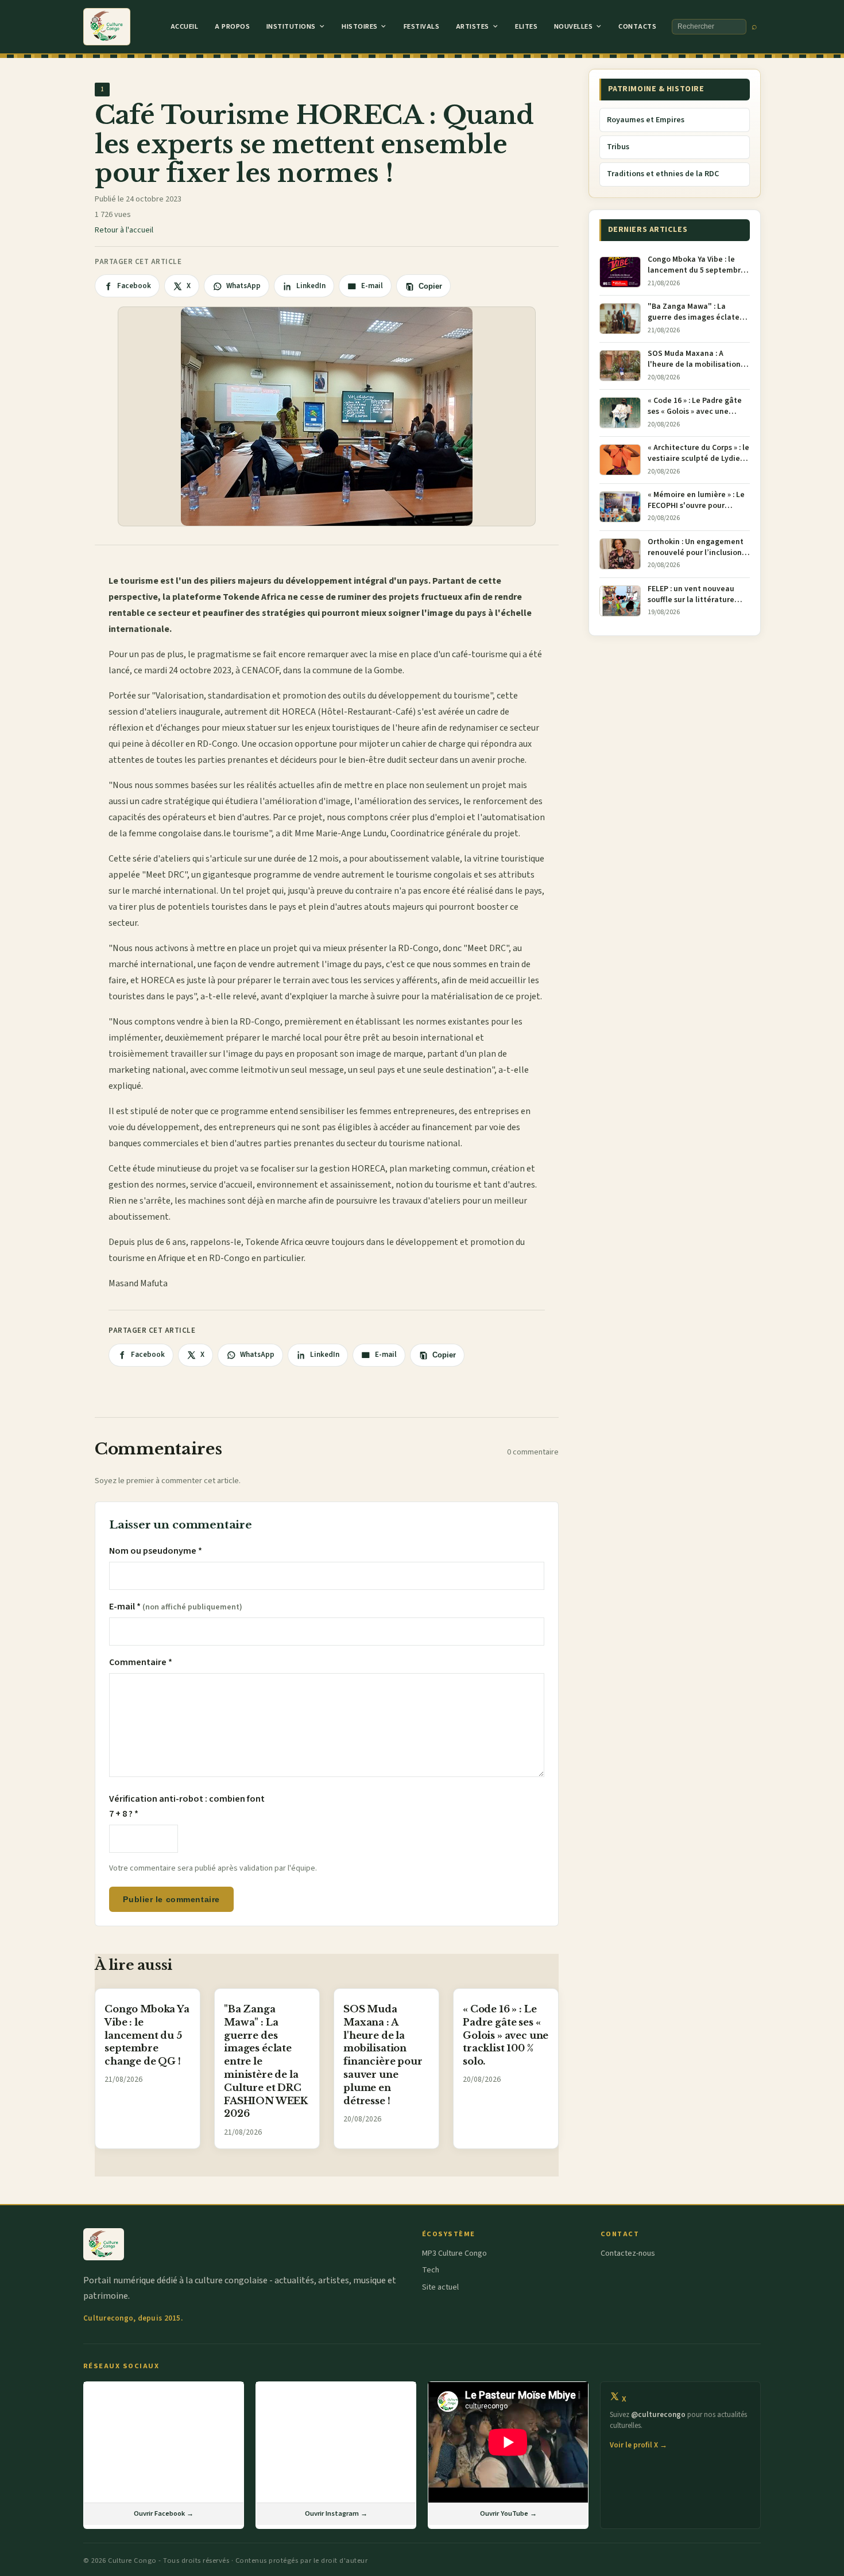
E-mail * (176, 1607)
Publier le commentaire (171, 1899)
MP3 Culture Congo (454, 2253)
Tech (431, 2270)
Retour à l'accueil (124, 230)
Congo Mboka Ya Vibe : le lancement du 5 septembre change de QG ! (147, 2035)
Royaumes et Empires (646, 120)
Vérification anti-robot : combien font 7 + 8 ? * (187, 1806)
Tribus (618, 147)
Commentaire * (141, 1662)
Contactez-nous (628, 2253)
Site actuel (440, 2287)
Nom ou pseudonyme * (156, 1551)
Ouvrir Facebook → (164, 2513)
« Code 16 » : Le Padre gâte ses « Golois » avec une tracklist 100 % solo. (506, 2035)
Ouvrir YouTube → (508, 2513)
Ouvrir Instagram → (336, 2513)
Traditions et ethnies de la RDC (663, 174)
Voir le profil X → (638, 2445)
